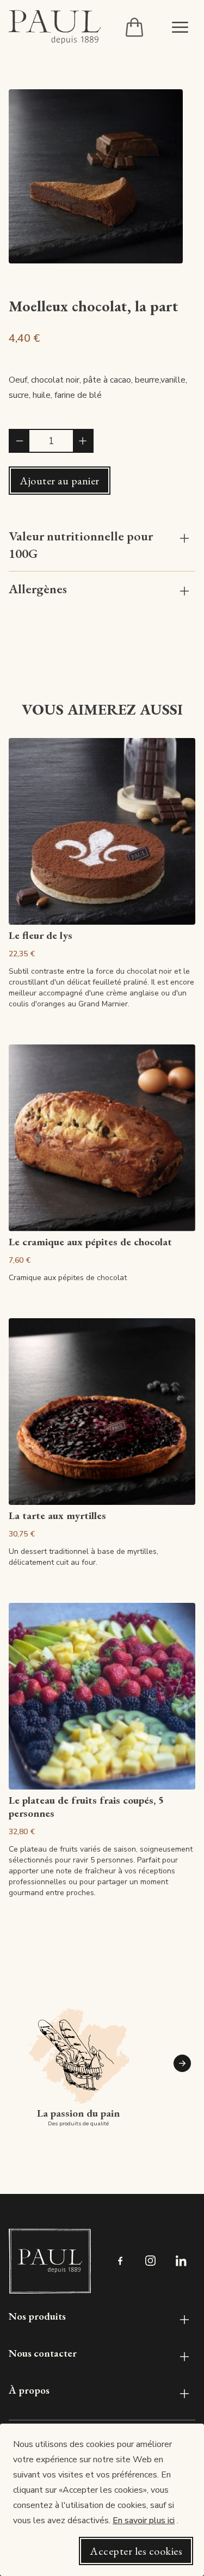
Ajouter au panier (60, 481)
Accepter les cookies (136, 2551)
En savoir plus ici (144, 2520)
